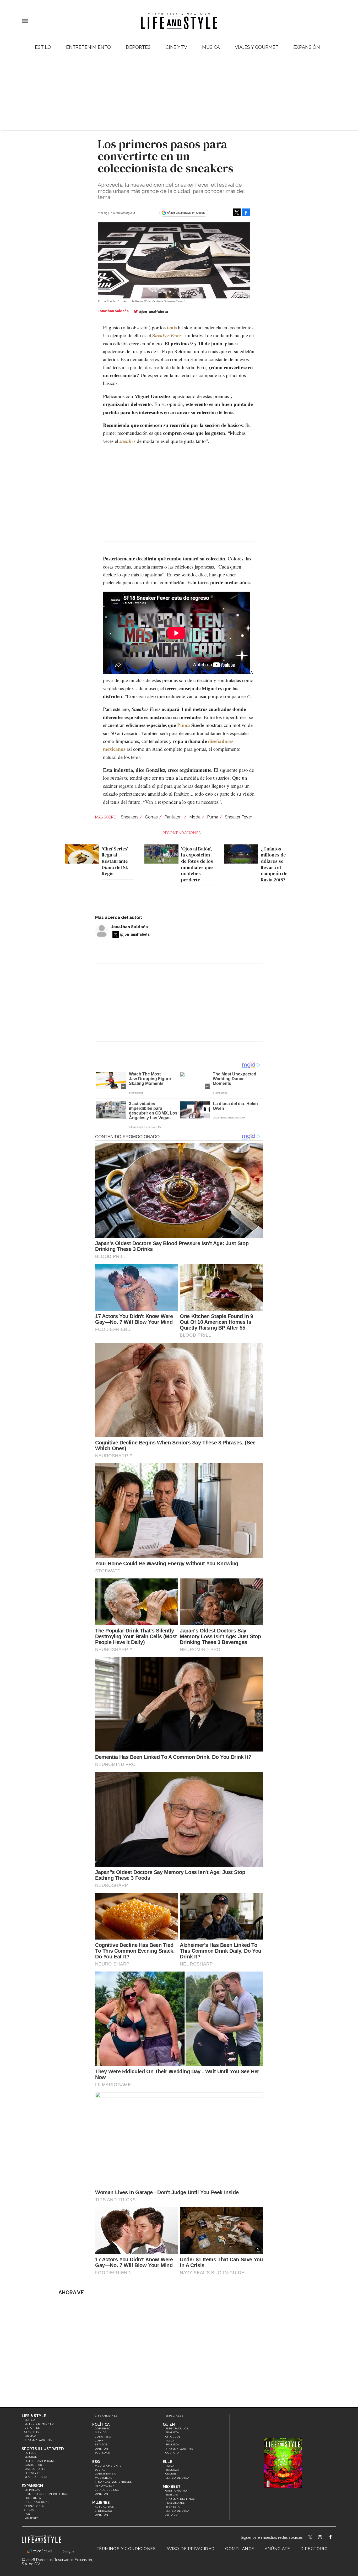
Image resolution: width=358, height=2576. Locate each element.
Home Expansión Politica (46, 2494)
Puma (184, 725)
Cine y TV (176, 47)
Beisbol (31, 2457)
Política (101, 2424)
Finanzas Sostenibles (113, 2482)
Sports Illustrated (43, 2449)
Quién (169, 2424)
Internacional (37, 2502)
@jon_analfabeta (153, 312)
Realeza (172, 2432)
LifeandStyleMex (311, 2538)
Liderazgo (104, 2511)
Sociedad (102, 2453)
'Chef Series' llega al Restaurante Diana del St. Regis (115, 861)
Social (100, 2470)
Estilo (43, 47)
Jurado (172, 2515)
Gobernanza (105, 2474)
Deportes (138, 47)
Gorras (151, 817)
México (101, 2432)
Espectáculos (177, 2428)
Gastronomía (176, 2491)
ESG (27, 2514)
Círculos (173, 2437)
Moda (195, 817)
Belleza (172, 2444)
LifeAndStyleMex (335, 2538)
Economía (33, 2498)
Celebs (171, 2474)
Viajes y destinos (180, 2499)
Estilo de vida (177, 2478)
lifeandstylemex (325, 2538)
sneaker (128, 441)
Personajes (175, 2503)
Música (211, 47)
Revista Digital (37, 2477)
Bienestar (174, 2507)
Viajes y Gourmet (257, 47)
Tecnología (34, 2506)
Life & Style (34, 2416)
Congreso (103, 2437)
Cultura (172, 2453)
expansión (307, 47)
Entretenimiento (88, 47)
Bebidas (172, 2495)
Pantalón (173, 817)
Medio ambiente (108, 2466)
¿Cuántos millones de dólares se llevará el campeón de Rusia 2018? (274, 864)
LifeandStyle (106, 2416)
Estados (101, 2444)
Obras (29, 2510)
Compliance (240, 2549)
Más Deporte (35, 2469)
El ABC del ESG (107, 2490)
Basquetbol (34, 2465)
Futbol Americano (40, 2461)
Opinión (102, 2449)
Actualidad (105, 2507)
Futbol (30, 2453)
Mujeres (32, 2518)
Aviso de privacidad (191, 2549)
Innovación (105, 2486)
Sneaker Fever (238, 817)
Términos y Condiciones (126, 2549)
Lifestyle (33, 2473)
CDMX (99, 2441)
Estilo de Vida (177, 2511)
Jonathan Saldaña (130, 927)
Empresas (32, 2490)
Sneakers (130, 817)
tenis (172, 327)
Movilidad (104, 2478)
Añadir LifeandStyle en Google (186, 213)
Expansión (32, 2486)
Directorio (314, 2549)
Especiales (174, 2416)
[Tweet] (237, 212)
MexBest (172, 2487)
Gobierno (103, 2428)
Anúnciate (277, 2549)
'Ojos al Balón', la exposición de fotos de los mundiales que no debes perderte (197, 864)
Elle (167, 2462)
